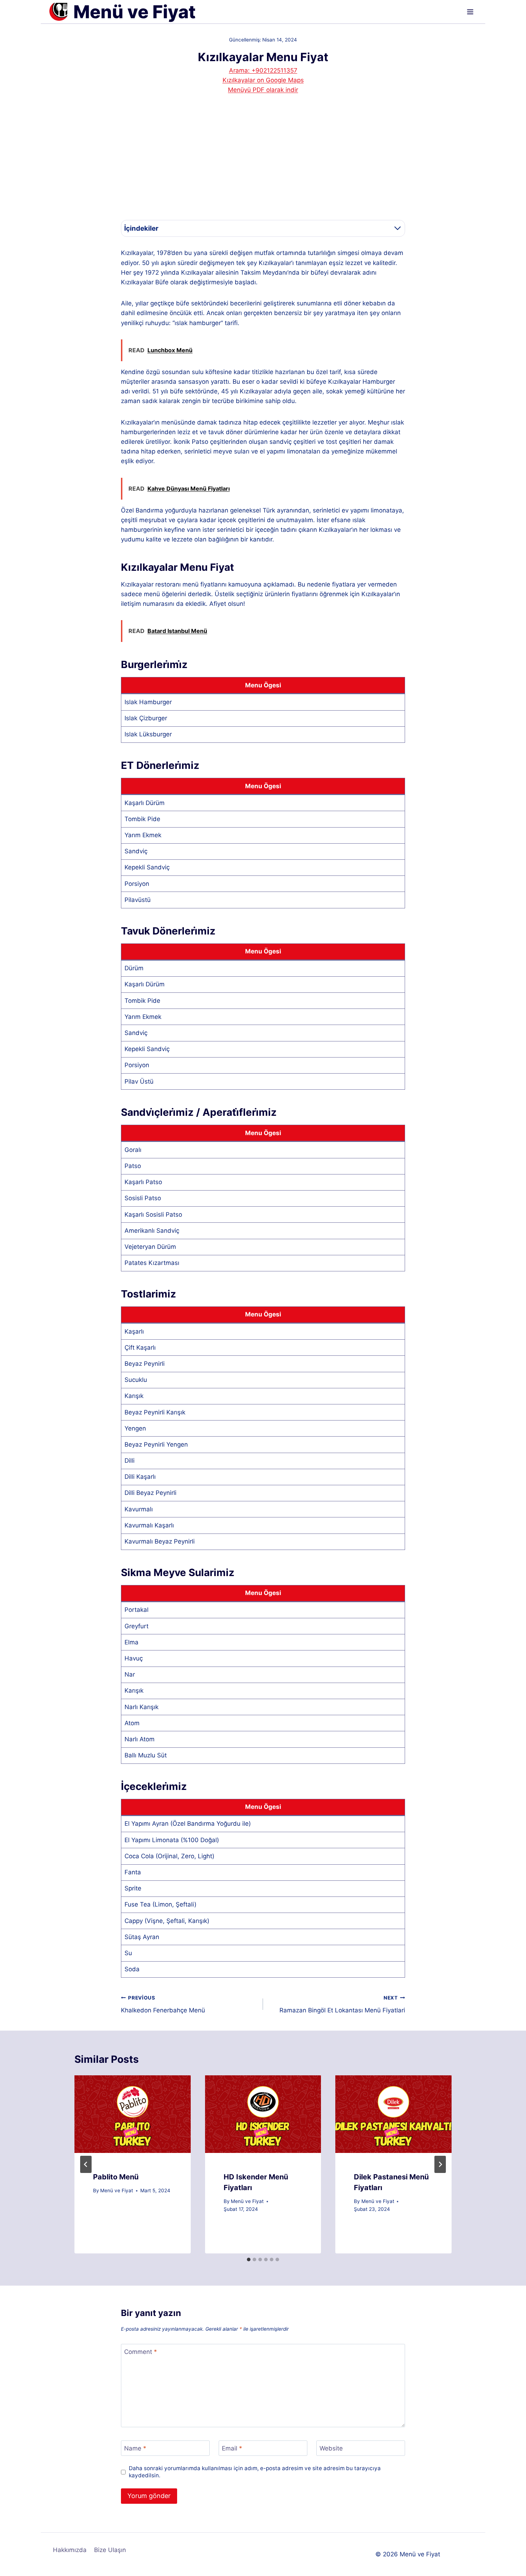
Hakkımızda (70, 2550)
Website (331, 2448)
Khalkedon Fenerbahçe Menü (163, 2004)
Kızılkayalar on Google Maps (263, 80)
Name (135, 2448)
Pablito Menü (116, 2177)
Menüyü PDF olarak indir (263, 90)
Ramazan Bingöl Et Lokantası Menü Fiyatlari (342, 2004)
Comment (141, 2352)
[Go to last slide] (86, 2164)
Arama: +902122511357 (263, 70)
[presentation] (133, 2114)
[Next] (440, 2164)
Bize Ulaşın (110, 2550)
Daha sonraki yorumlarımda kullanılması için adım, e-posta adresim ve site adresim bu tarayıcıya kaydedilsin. (255, 2472)
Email (232, 2448)
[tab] (249, 2259)
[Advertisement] (263, 164)
